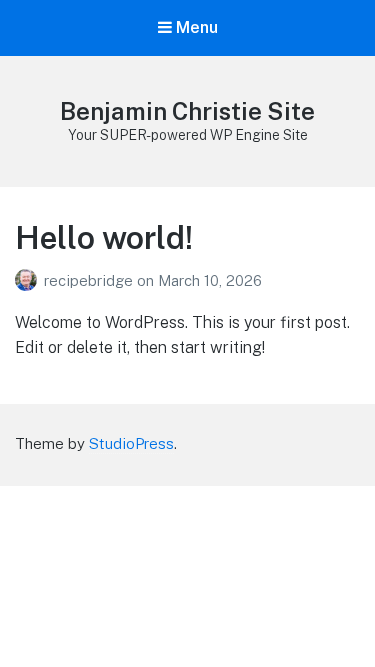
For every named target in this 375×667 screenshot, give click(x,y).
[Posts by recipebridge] (29, 280)
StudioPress (131, 443)
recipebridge (90, 280)
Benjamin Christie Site (187, 111)
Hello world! (104, 237)
